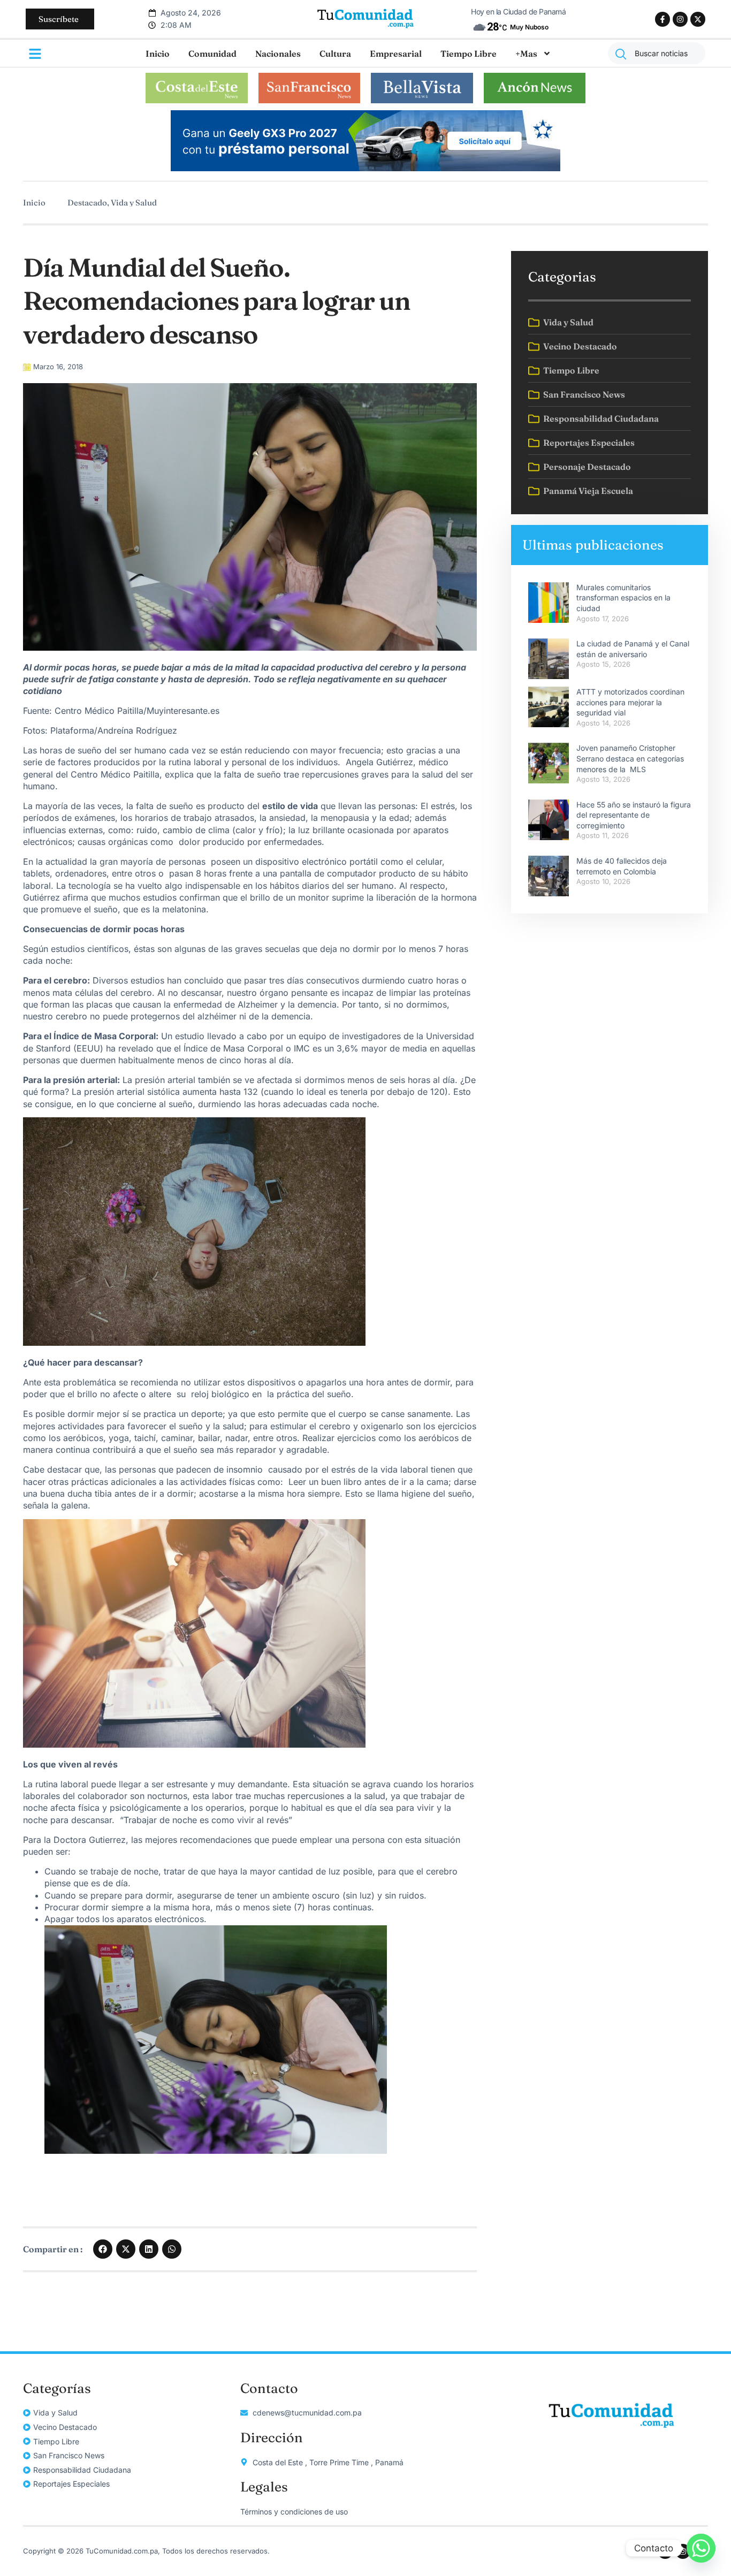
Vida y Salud (134, 203)
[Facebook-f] (663, 19)
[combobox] (657, 53)
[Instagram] (680, 19)
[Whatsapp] (701, 2548)
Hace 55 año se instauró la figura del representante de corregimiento (634, 815)
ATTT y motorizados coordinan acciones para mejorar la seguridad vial (630, 702)
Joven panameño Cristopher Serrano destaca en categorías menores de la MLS (630, 758)
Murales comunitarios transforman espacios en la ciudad (623, 598)
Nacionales (278, 54)
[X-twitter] (698, 19)
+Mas (526, 54)
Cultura (335, 54)
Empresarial (396, 54)
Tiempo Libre (469, 54)
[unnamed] (365, 168)
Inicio (158, 54)
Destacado (87, 203)
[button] (103, 2249)
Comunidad (212, 54)
